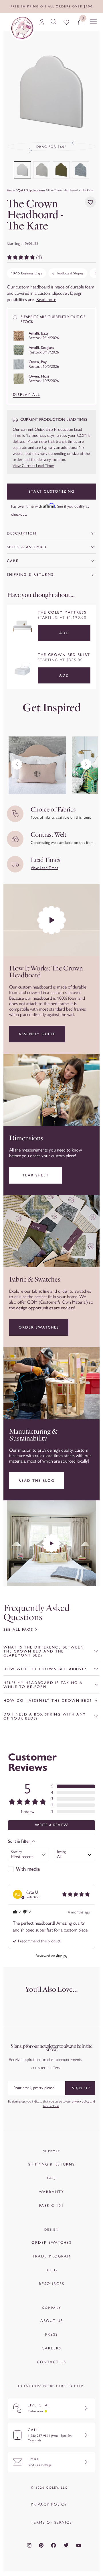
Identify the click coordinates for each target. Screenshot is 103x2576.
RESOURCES (52, 2284)
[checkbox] (29, 1869)
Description (22, 533)
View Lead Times (44, 868)
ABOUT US (52, 2321)
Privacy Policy (49, 2504)
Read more (46, 299)
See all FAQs (18, 1630)
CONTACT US (51, 2362)
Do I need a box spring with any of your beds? (45, 1716)
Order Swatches (39, 1327)
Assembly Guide (37, 1034)
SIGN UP (81, 2088)
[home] (22, 28)
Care (13, 561)
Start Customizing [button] (52, 491)
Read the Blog (37, 1480)
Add (64, 633)
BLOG (51, 2270)
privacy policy (81, 2101)
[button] (24, 257)
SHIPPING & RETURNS (51, 2164)
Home (11, 190)
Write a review (51, 1825)
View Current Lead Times (33, 466)
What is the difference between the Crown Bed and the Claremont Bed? (44, 1651)
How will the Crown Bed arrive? (45, 1669)
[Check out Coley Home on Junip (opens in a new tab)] (61, 1956)
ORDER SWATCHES (51, 2242)
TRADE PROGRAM (51, 2256)
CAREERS (51, 2348)
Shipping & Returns (30, 574)
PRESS (51, 2334)
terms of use (51, 2106)
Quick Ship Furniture (31, 190)
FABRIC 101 (51, 2205)
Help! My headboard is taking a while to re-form (43, 1685)
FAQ (52, 2178)
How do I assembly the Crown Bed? (47, 1700)
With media (28, 1869)
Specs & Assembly (27, 547)
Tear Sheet (36, 1175)
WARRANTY (51, 2192)
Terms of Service (51, 2522)
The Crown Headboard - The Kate (70, 190)
